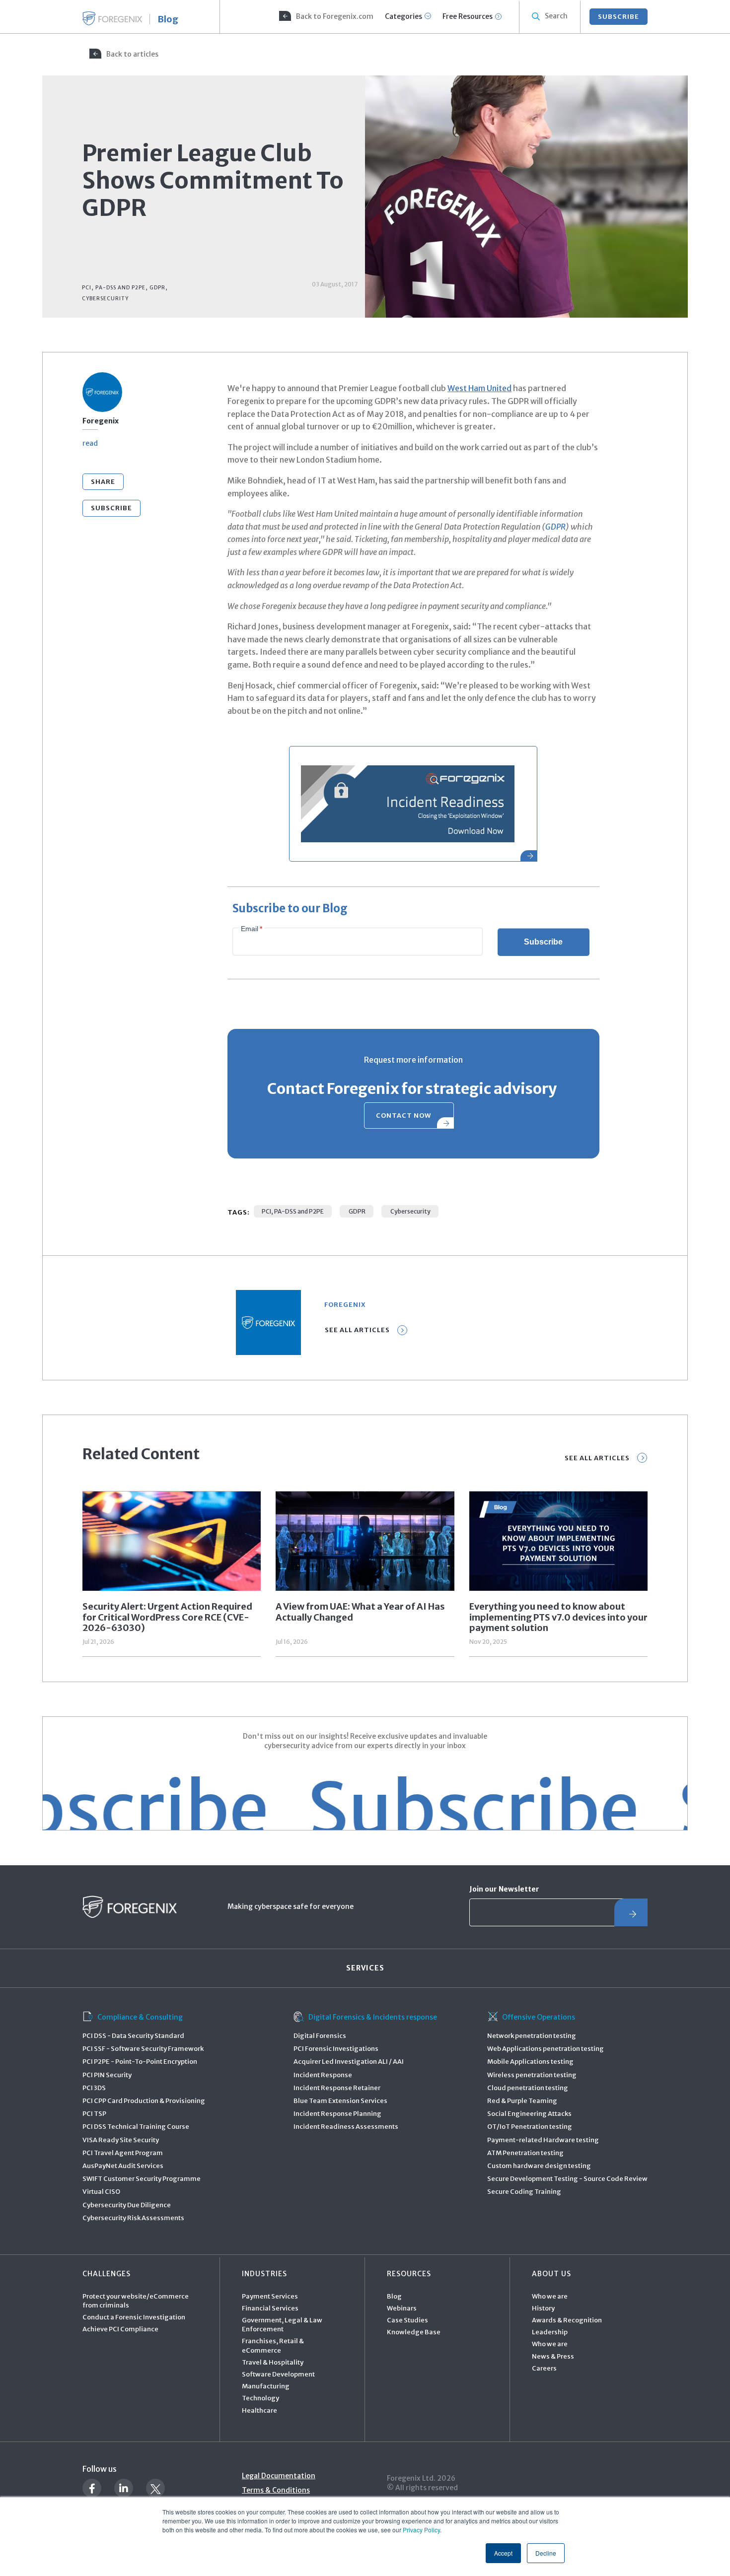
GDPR (555, 527)
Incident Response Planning (337, 2114)
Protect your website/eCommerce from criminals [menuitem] (136, 2301)
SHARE (103, 482)
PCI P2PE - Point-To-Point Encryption (140, 2062)
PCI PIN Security (107, 2075)
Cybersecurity (410, 1211)
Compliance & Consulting (140, 2017)
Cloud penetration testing (528, 2088)
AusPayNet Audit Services (123, 2166)
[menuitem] (326, 17)
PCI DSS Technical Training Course (136, 2127)
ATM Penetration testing (525, 2153)
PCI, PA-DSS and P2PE (293, 1211)
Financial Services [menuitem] (270, 2308)
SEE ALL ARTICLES (597, 1458)
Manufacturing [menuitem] (266, 2386)
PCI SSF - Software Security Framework (143, 2049)
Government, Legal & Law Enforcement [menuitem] (282, 2325)
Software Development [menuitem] (278, 2374)
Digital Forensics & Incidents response (373, 2017)
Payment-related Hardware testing (543, 2140)
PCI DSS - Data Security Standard (133, 2036)
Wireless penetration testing (532, 2075)
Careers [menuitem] (544, 2368)
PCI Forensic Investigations (336, 2049)
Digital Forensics (320, 2036)
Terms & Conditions (276, 2490)
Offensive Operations (539, 2017)
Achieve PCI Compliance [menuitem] (120, 2329)
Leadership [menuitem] (550, 2332)
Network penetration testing (532, 2036)
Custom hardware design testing (539, 2166)
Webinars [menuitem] (402, 2308)
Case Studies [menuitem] (407, 2320)
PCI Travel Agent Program (123, 2153)
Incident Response (323, 2075)
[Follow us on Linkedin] (124, 2488)
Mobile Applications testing (530, 2062)
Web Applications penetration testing (546, 2049)
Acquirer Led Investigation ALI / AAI (349, 2062)
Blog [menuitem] (394, 2296)
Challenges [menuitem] (107, 2274)
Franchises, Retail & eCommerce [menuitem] (273, 2345)
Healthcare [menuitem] (259, 2410)
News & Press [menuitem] (553, 2356)
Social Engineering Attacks (529, 2114)
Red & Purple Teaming (522, 2101)
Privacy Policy (421, 2530)
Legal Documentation (279, 2476)
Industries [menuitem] (264, 2274)
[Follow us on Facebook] (92, 2488)
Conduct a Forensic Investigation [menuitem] (134, 2317)
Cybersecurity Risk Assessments (133, 2218)
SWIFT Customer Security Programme (142, 2179)
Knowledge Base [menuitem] (414, 2332)
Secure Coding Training (524, 2192)
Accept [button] (503, 2553)
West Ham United (479, 388)
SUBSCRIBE (619, 17)
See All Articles (357, 1330)
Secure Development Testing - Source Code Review (567, 2179)
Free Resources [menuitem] (468, 16)
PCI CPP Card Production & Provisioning (144, 2101)
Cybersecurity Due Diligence (127, 2205)
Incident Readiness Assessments (346, 2127)
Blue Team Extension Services (340, 2101)
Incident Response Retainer (337, 2088)
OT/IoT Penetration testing (530, 2127)
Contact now (403, 1116)
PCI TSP (94, 2114)
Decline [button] (546, 2553)
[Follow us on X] (155, 2488)
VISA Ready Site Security (121, 2140)
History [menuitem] (543, 2308)
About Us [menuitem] (551, 2274)
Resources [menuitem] (409, 2274)
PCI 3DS (94, 2088)
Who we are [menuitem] (550, 2296)
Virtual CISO (101, 2192)
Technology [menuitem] (260, 2398)
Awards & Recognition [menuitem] (567, 2320)
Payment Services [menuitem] (270, 2296)
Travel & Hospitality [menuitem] (273, 2362)
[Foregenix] (112, 18)
